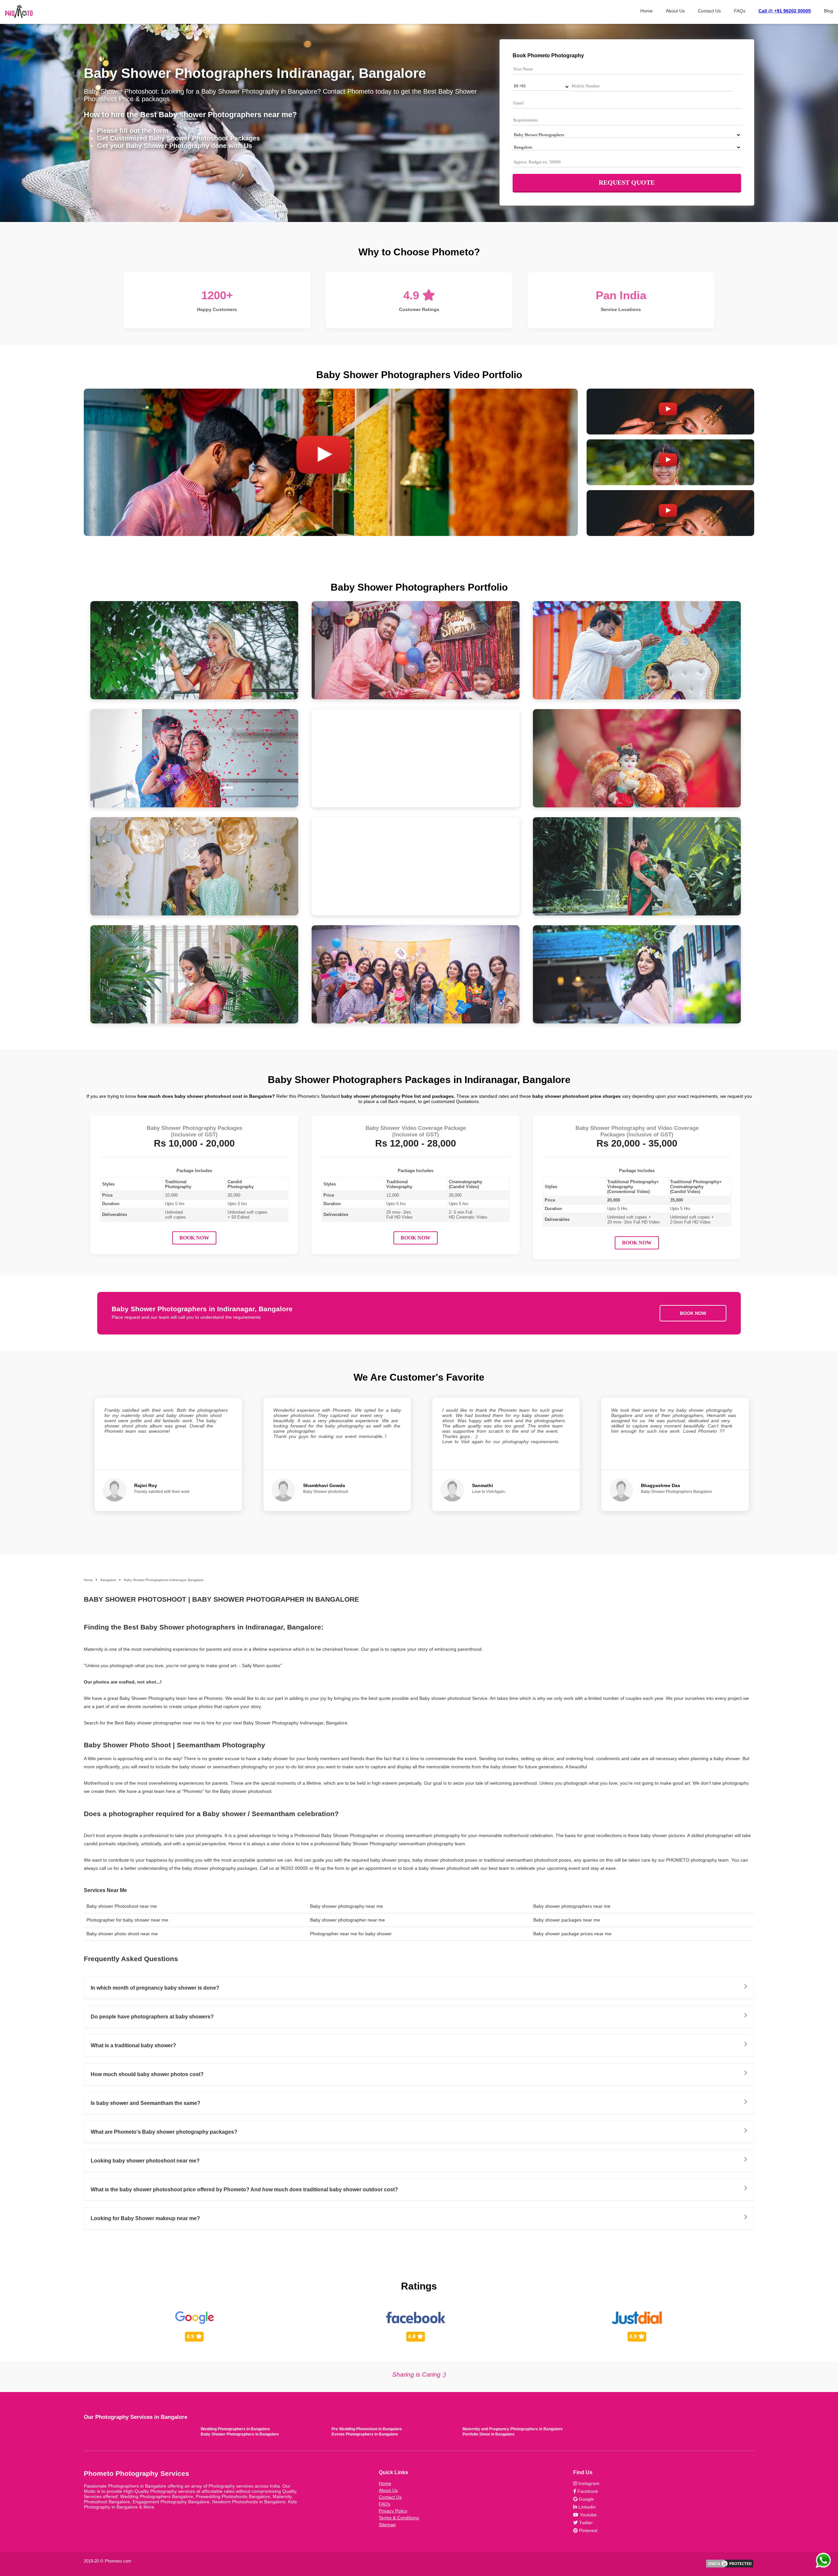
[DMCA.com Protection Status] (730, 2567)
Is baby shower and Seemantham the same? (146, 2103)
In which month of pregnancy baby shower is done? (155, 1988)
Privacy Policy (393, 2511)
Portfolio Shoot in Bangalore (489, 2434)
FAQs (740, 11)
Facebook (587, 2491)
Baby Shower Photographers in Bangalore (240, 2434)
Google (586, 2499)
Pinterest (588, 2530)
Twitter (585, 2523)
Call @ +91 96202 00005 (785, 11)
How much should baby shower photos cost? (147, 2074)
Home (647, 11)
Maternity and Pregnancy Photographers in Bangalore (513, 2429)
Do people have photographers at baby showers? (152, 2017)
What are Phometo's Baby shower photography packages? (164, 2132)
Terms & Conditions (399, 2518)
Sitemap (387, 2525)
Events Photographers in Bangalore (365, 2434)
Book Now (194, 1238)
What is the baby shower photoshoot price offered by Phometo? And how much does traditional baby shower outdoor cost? (244, 2190)
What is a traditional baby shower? (133, 2045)
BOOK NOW (693, 1313)
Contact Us (709, 11)
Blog (829, 11)
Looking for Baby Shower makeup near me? (145, 2218)
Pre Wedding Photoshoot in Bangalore (367, 2429)
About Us (675, 11)
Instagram (588, 2483)
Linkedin (586, 2507)
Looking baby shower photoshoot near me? (145, 2161)
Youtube (588, 2515)
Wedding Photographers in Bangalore (235, 2429)
